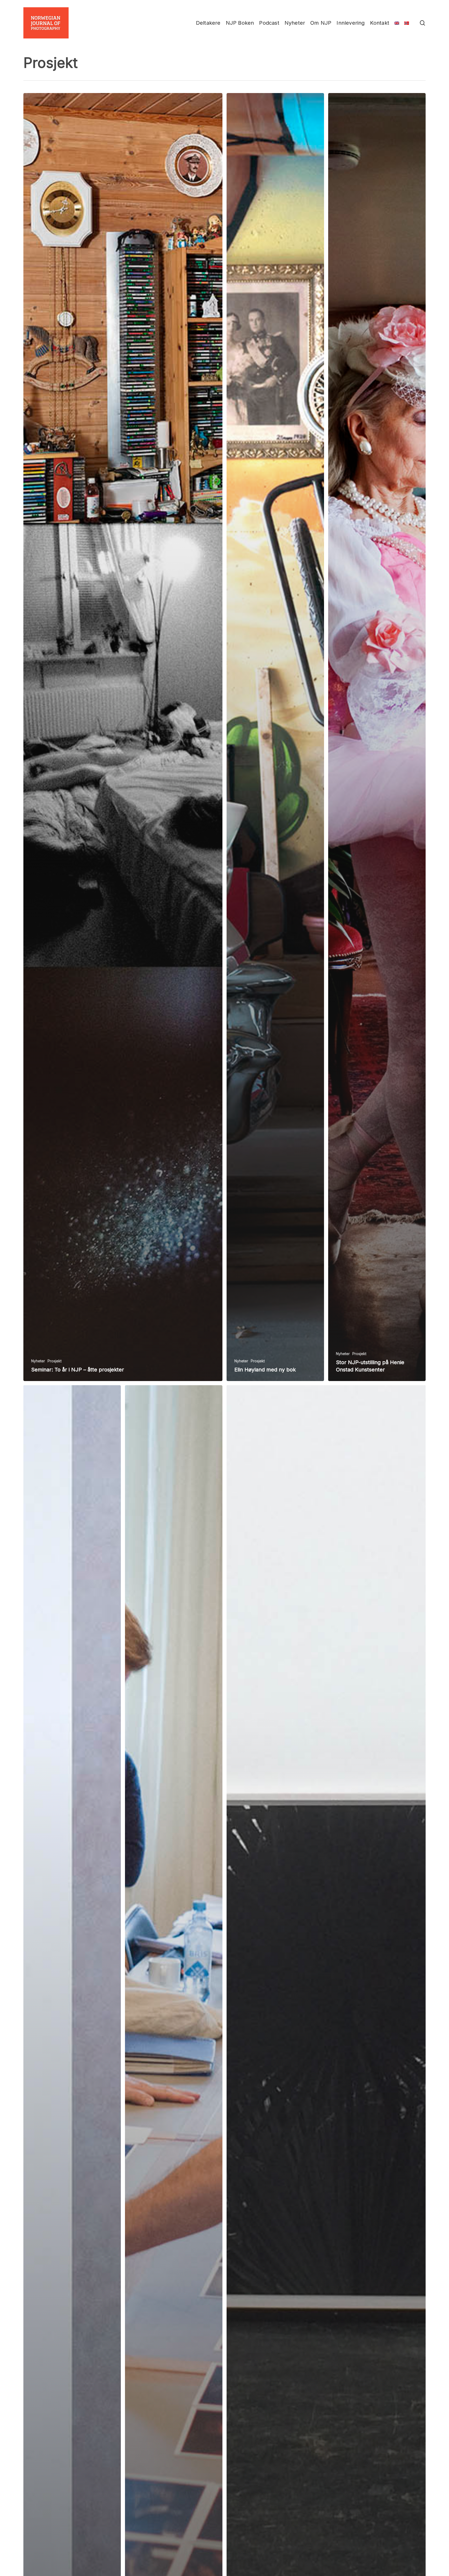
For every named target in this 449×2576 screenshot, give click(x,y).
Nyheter (38, 1361)
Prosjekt (55, 1361)
